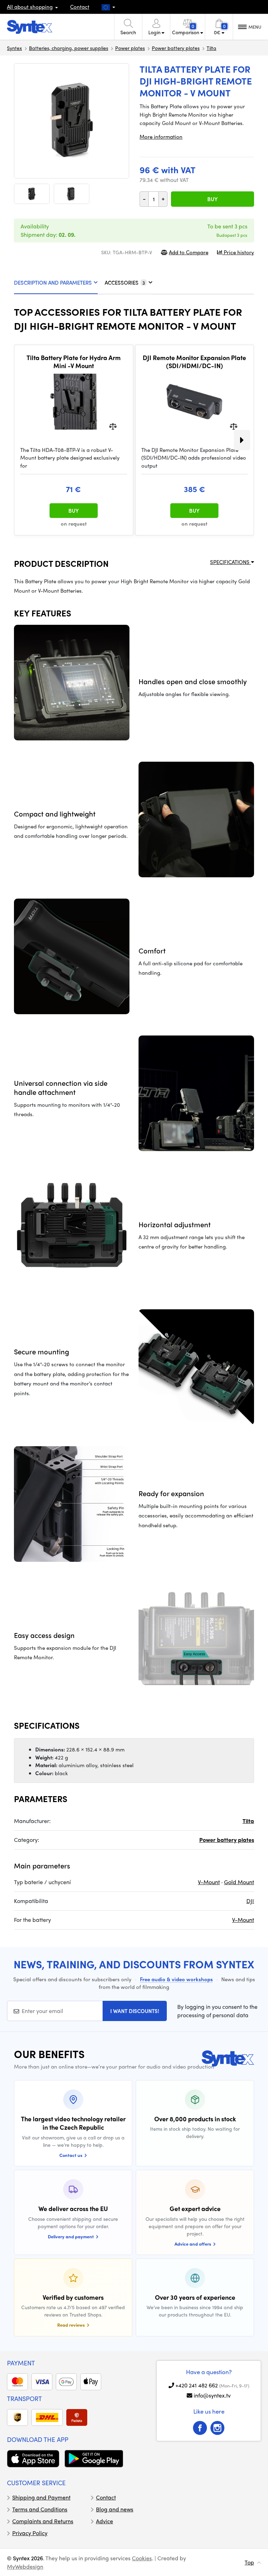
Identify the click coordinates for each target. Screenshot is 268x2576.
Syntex (14, 48)
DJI (250, 1901)
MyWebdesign (25, 2566)
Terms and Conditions (40, 2509)
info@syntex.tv (212, 2395)
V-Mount (209, 1882)
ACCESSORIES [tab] (125, 283)
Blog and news (115, 2509)
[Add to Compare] (113, 426)
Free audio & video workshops (176, 1979)
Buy (213, 199)
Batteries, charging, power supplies (69, 48)
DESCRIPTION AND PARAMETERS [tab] (53, 283)
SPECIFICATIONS (230, 562)
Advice (105, 2521)
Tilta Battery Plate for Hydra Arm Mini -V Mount (74, 362)
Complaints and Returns (43, 2521)
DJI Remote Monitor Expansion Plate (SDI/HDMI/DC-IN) (194, 362)
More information (161, 137)
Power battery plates (176, 48)
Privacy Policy (30, 2533)
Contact (80, 7)
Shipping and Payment (41, 2497)
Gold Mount (239, 1882)
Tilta (211, 48)
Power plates (130, 48)
